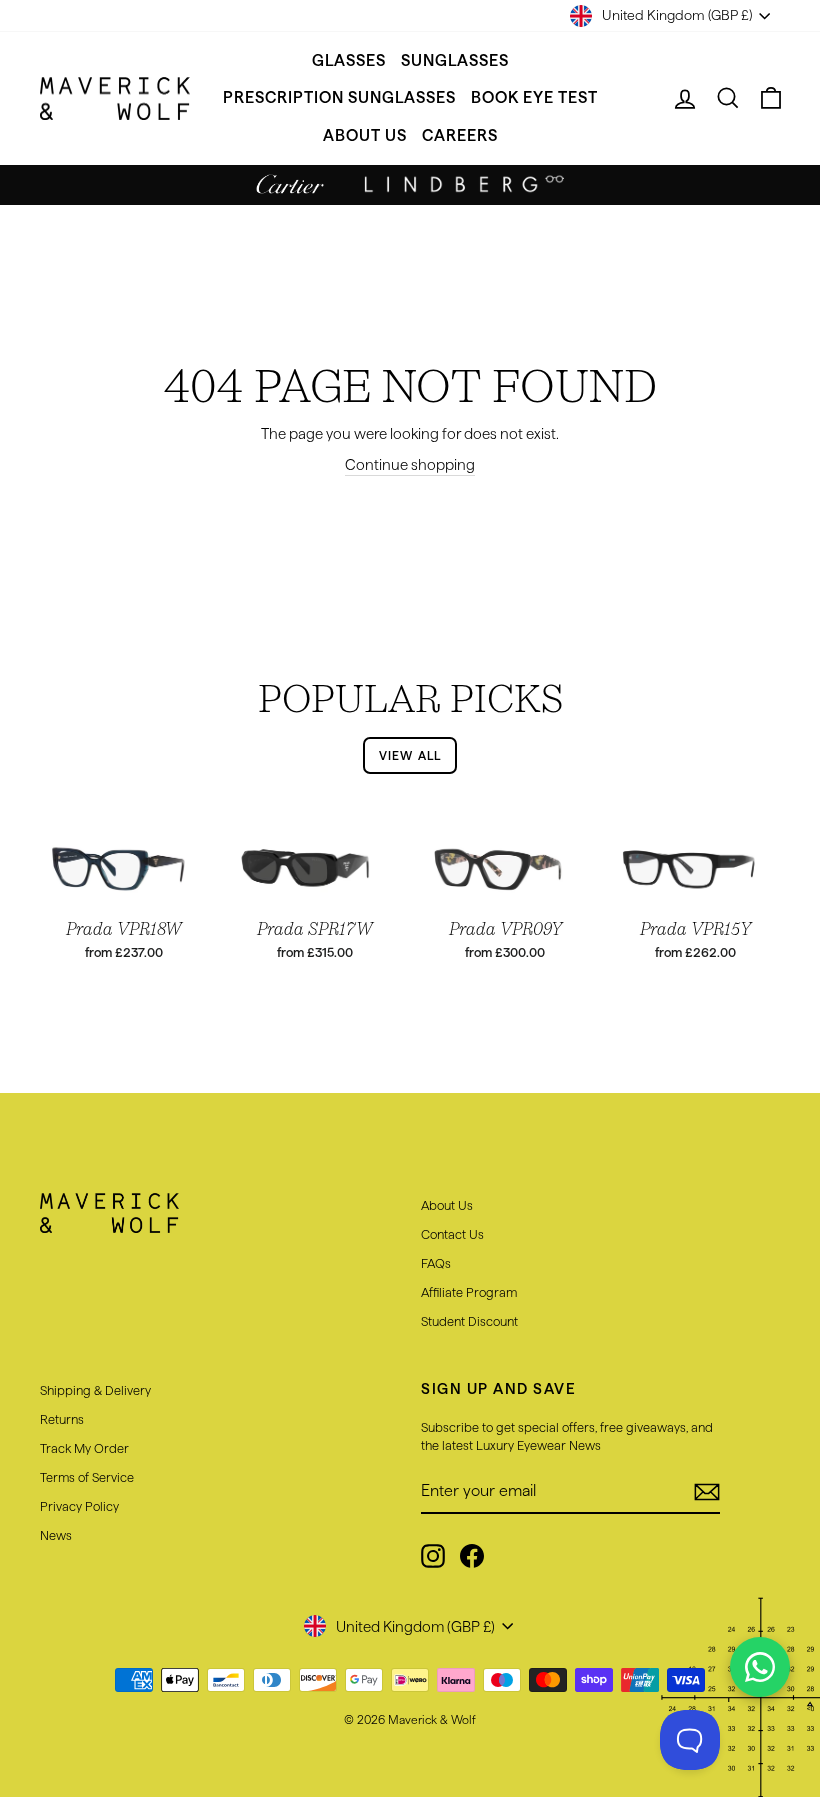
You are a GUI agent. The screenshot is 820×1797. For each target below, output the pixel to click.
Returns (62, 1419)
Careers (460, 135)
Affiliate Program (469, 1292)
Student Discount (469, 1321)
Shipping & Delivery (95, 1390)
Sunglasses (455, 60)
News (56, 1535)
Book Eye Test (534, 97)
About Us (365, 135)
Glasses (349, 60)
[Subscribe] (707, 1492)
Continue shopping (410, 464)
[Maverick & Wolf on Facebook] (472, 1556)
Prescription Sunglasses (339, 97)
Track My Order (84, 1448)
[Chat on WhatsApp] (760, 1667)
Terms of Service (87, 1477)
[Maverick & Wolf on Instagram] (433, 1556)
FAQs (436, 1263)
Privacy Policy (79, 1506)
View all (410, 755)
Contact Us (452, 1234)
